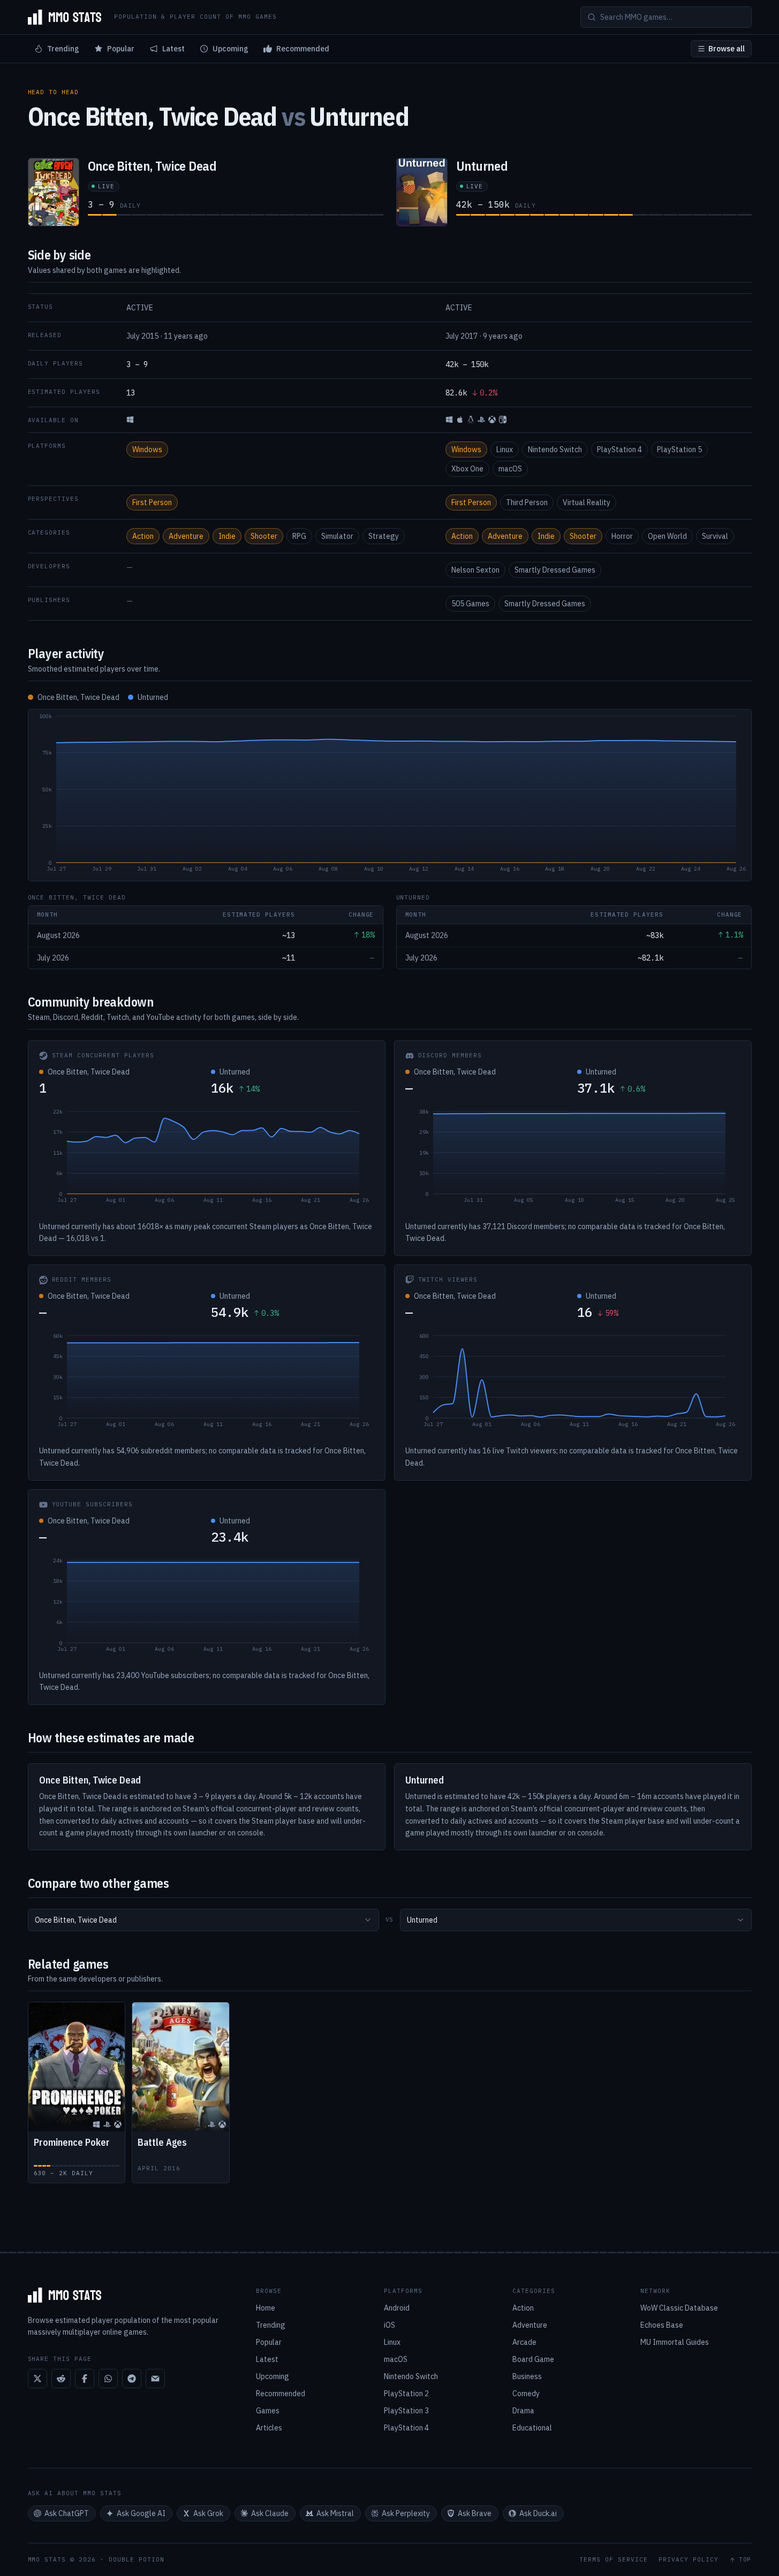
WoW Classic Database (679, 2308)
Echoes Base (662, 2325)
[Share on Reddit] (61, 2379)
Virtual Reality (587, 502)
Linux (505, 449)
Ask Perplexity (406, 2513)
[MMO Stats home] (65, 17)
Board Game (533, 2359)
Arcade (524, 2342)
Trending (63, 49)
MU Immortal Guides (675, 2342)
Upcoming (230, 49)
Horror (622, 536)
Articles (269, 2428)
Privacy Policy (689, 2560)
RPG (299, 536)
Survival (715, 536)
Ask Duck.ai (538, 2513)
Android (397, 2308)
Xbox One (467, 469)
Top (745, 2560)
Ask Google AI (141, 2513)
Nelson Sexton (475, 570)
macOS (510, 469)
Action (143, 536)
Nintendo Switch (555, 449)
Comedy (526, 2394)
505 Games (470, 604)
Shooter (264, 536)
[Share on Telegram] (132, 2379)
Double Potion (137, 2559)
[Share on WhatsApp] (108, 2379)
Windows (147, 449)
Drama (523, 2411)
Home (266, 2308)
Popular (121, 49)
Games (268, 2411)
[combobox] (203, 1920)
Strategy (384, 536)
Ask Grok (208, 2513)
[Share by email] (155, 2379)
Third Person (527, 502)
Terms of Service (614, 2560)
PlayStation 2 (406, 2394)
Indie (227, 536)
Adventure (186, 536)
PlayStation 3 (406, 2411)
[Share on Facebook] (85, 2379)
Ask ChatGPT (67, 2513)
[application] (390, 795)
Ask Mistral (335, 2513)
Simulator (337, 536)
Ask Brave (475, 2513)
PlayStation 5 (679, 449)
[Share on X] (37, 2379)
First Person (152, 502)
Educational (532, 2428)
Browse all (727, 49)
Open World (667, 536)
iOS (389, 2325)
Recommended (303, 49)
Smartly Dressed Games (555, 570)
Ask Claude (270, 2513)
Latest (173, 49)
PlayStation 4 (619, 449)
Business (527, 2376)
